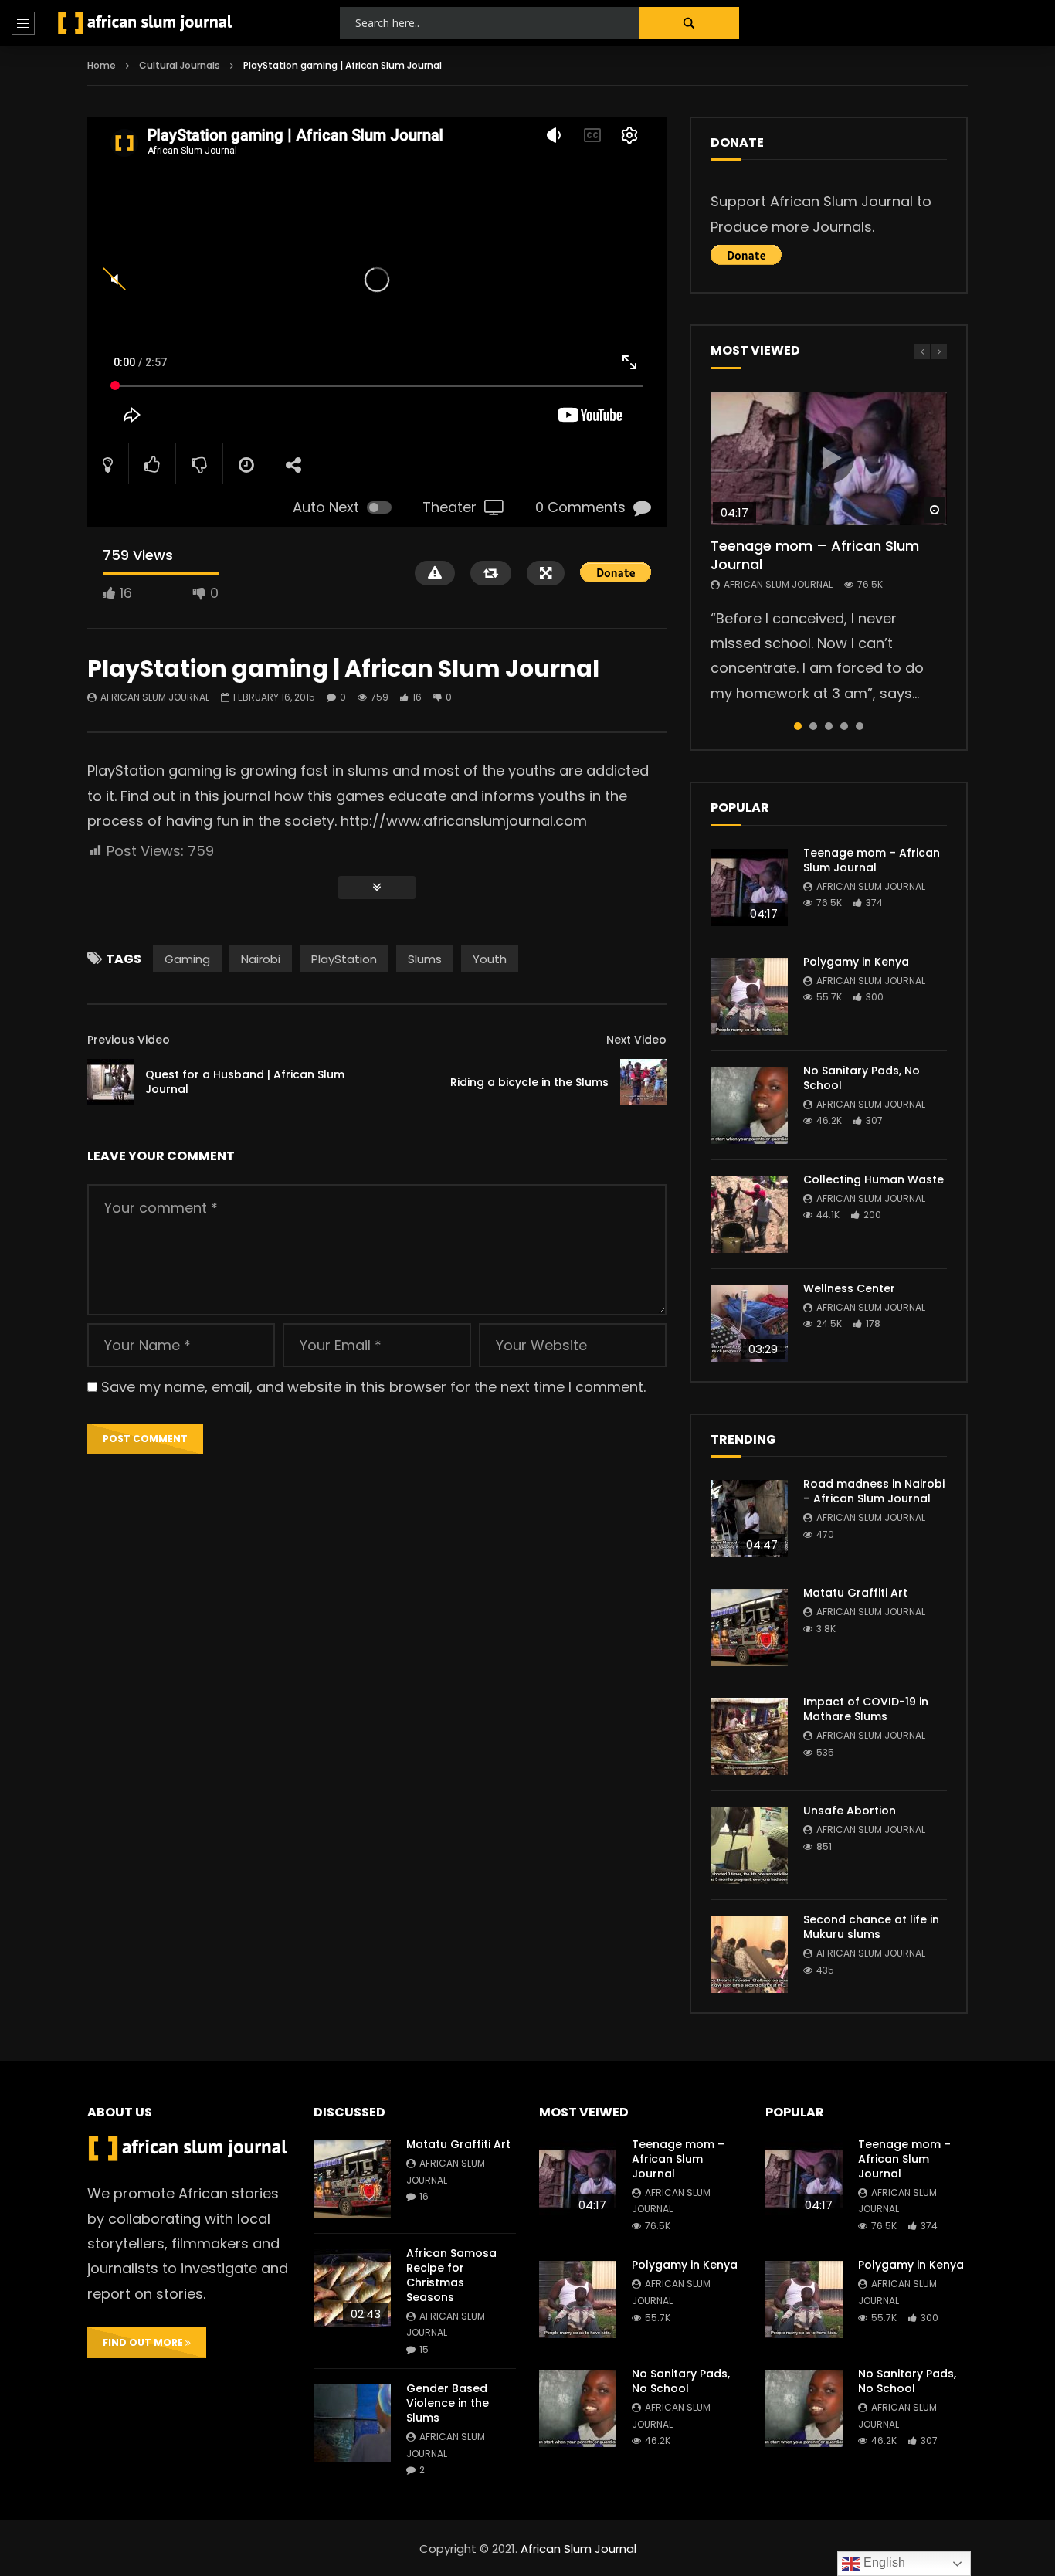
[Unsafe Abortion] (749, 1845)
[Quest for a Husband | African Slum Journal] (110, 1082)
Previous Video (129, 1040)
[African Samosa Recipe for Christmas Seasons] (352, 2288)
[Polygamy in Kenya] (749, 996)
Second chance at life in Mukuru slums (871, 1927)
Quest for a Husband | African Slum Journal (245, 1082)
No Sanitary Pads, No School (862, 1078)
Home (102, 65)
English (883, 2562)
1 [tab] (798, 726)
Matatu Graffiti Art (855, 1593)
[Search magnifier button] (689, 23)
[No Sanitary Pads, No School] (749, 1105)
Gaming (187, 959)
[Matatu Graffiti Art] (749, 1627)
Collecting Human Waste (874, 1179)
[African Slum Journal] (145, 23)
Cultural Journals (180, 65)
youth (490, 959)
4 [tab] (844, 726)
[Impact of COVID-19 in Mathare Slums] (749, 1736)
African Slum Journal (155, 697)
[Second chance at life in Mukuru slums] (749, 1954)
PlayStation (344, 959)
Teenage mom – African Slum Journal (815, 555)
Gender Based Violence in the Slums (448, 2403)
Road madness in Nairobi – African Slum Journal (874, 1491)
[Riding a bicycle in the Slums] (643, 1082)
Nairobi (261, 959)
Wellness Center (849, 1288)
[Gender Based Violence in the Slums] (352, 2423)
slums (425, 959)
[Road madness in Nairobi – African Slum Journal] (749, 1519)
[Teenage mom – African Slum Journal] (749, 888)
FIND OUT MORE (144, 2342)
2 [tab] (813, 726)
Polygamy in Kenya (856, 962)
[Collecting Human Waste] (749, 1214)
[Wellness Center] (749, 1323)
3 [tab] (829, 726)
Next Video (636, 1040)
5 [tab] (860, 726)
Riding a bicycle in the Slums (529, 1082)
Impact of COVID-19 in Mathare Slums (866, 1709)
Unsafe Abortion (850, 1811)
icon (829, 458)
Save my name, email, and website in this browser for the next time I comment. (373, 1387)
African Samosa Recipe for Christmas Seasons (451, 2275)
